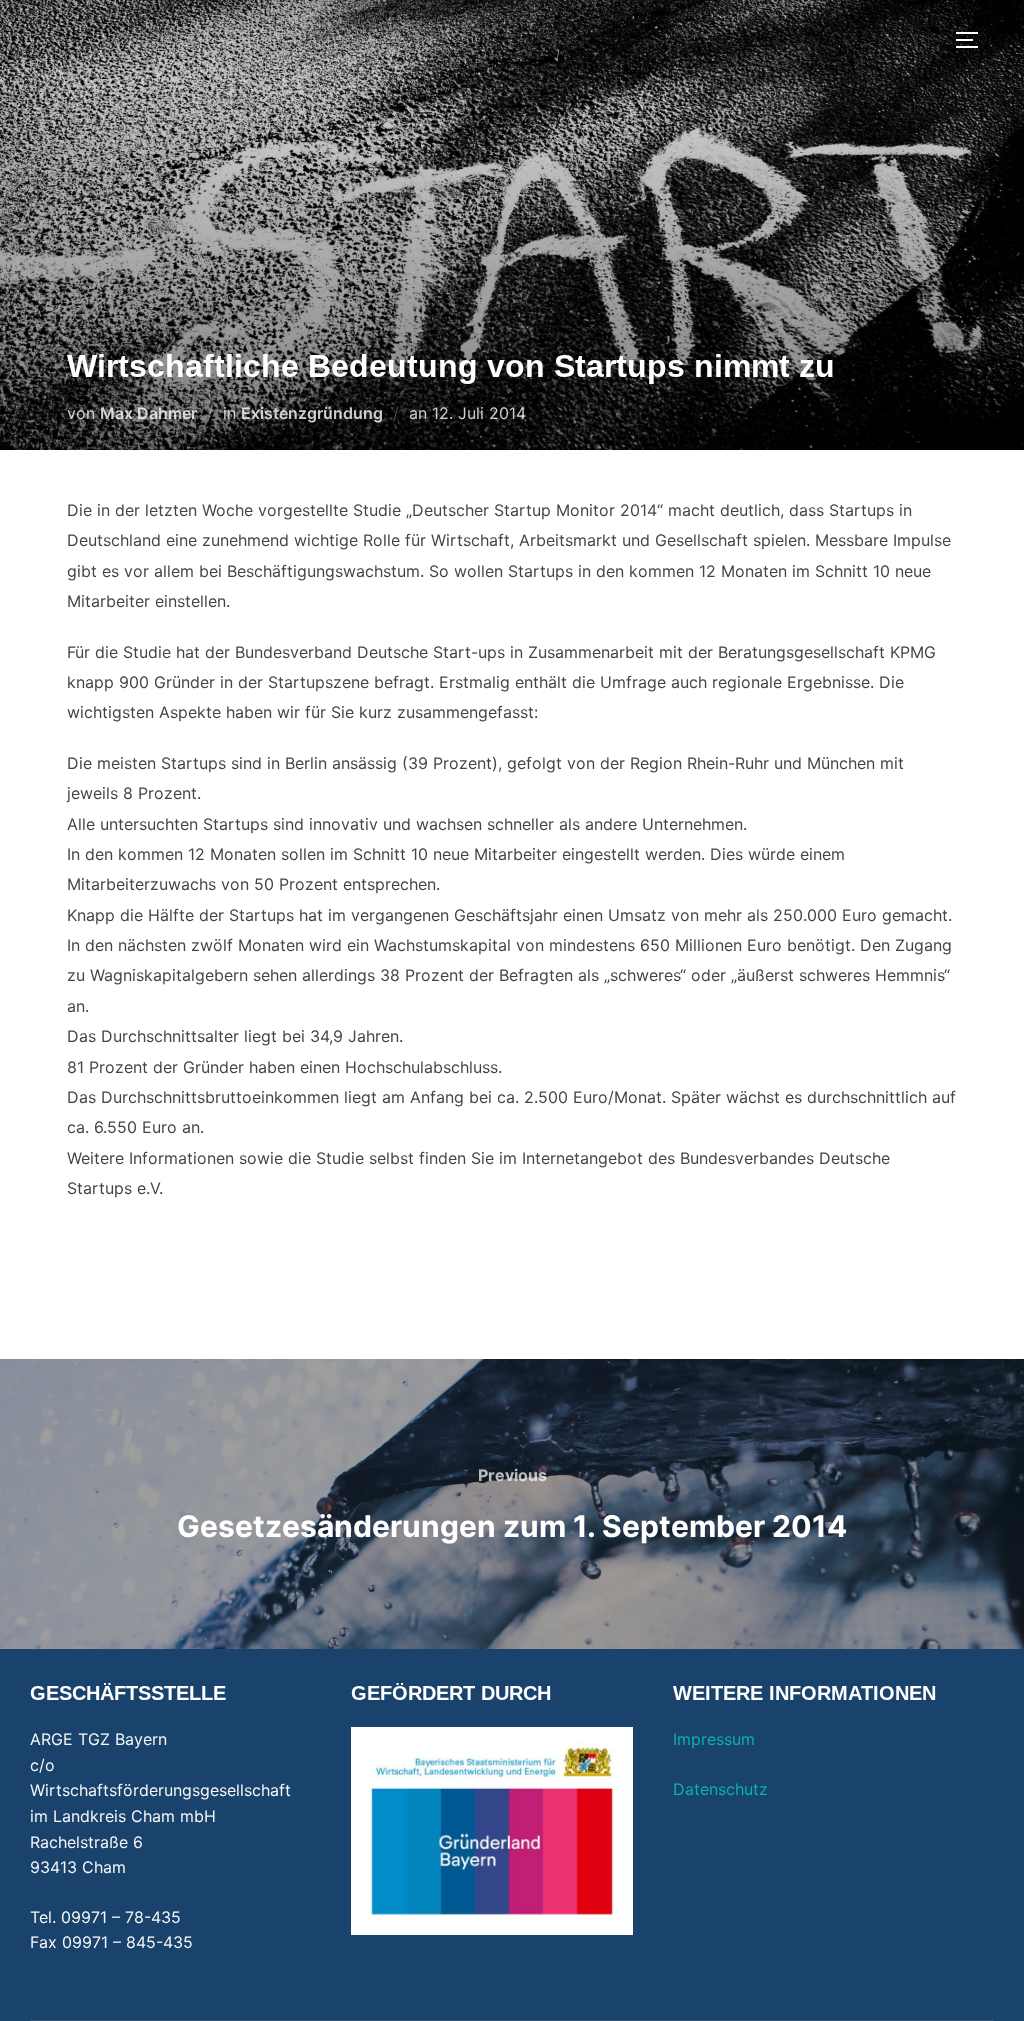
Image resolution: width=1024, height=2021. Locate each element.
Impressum (714, 1739)
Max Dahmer (148, 413)
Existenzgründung (312, 413)
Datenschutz (720, 1789)
